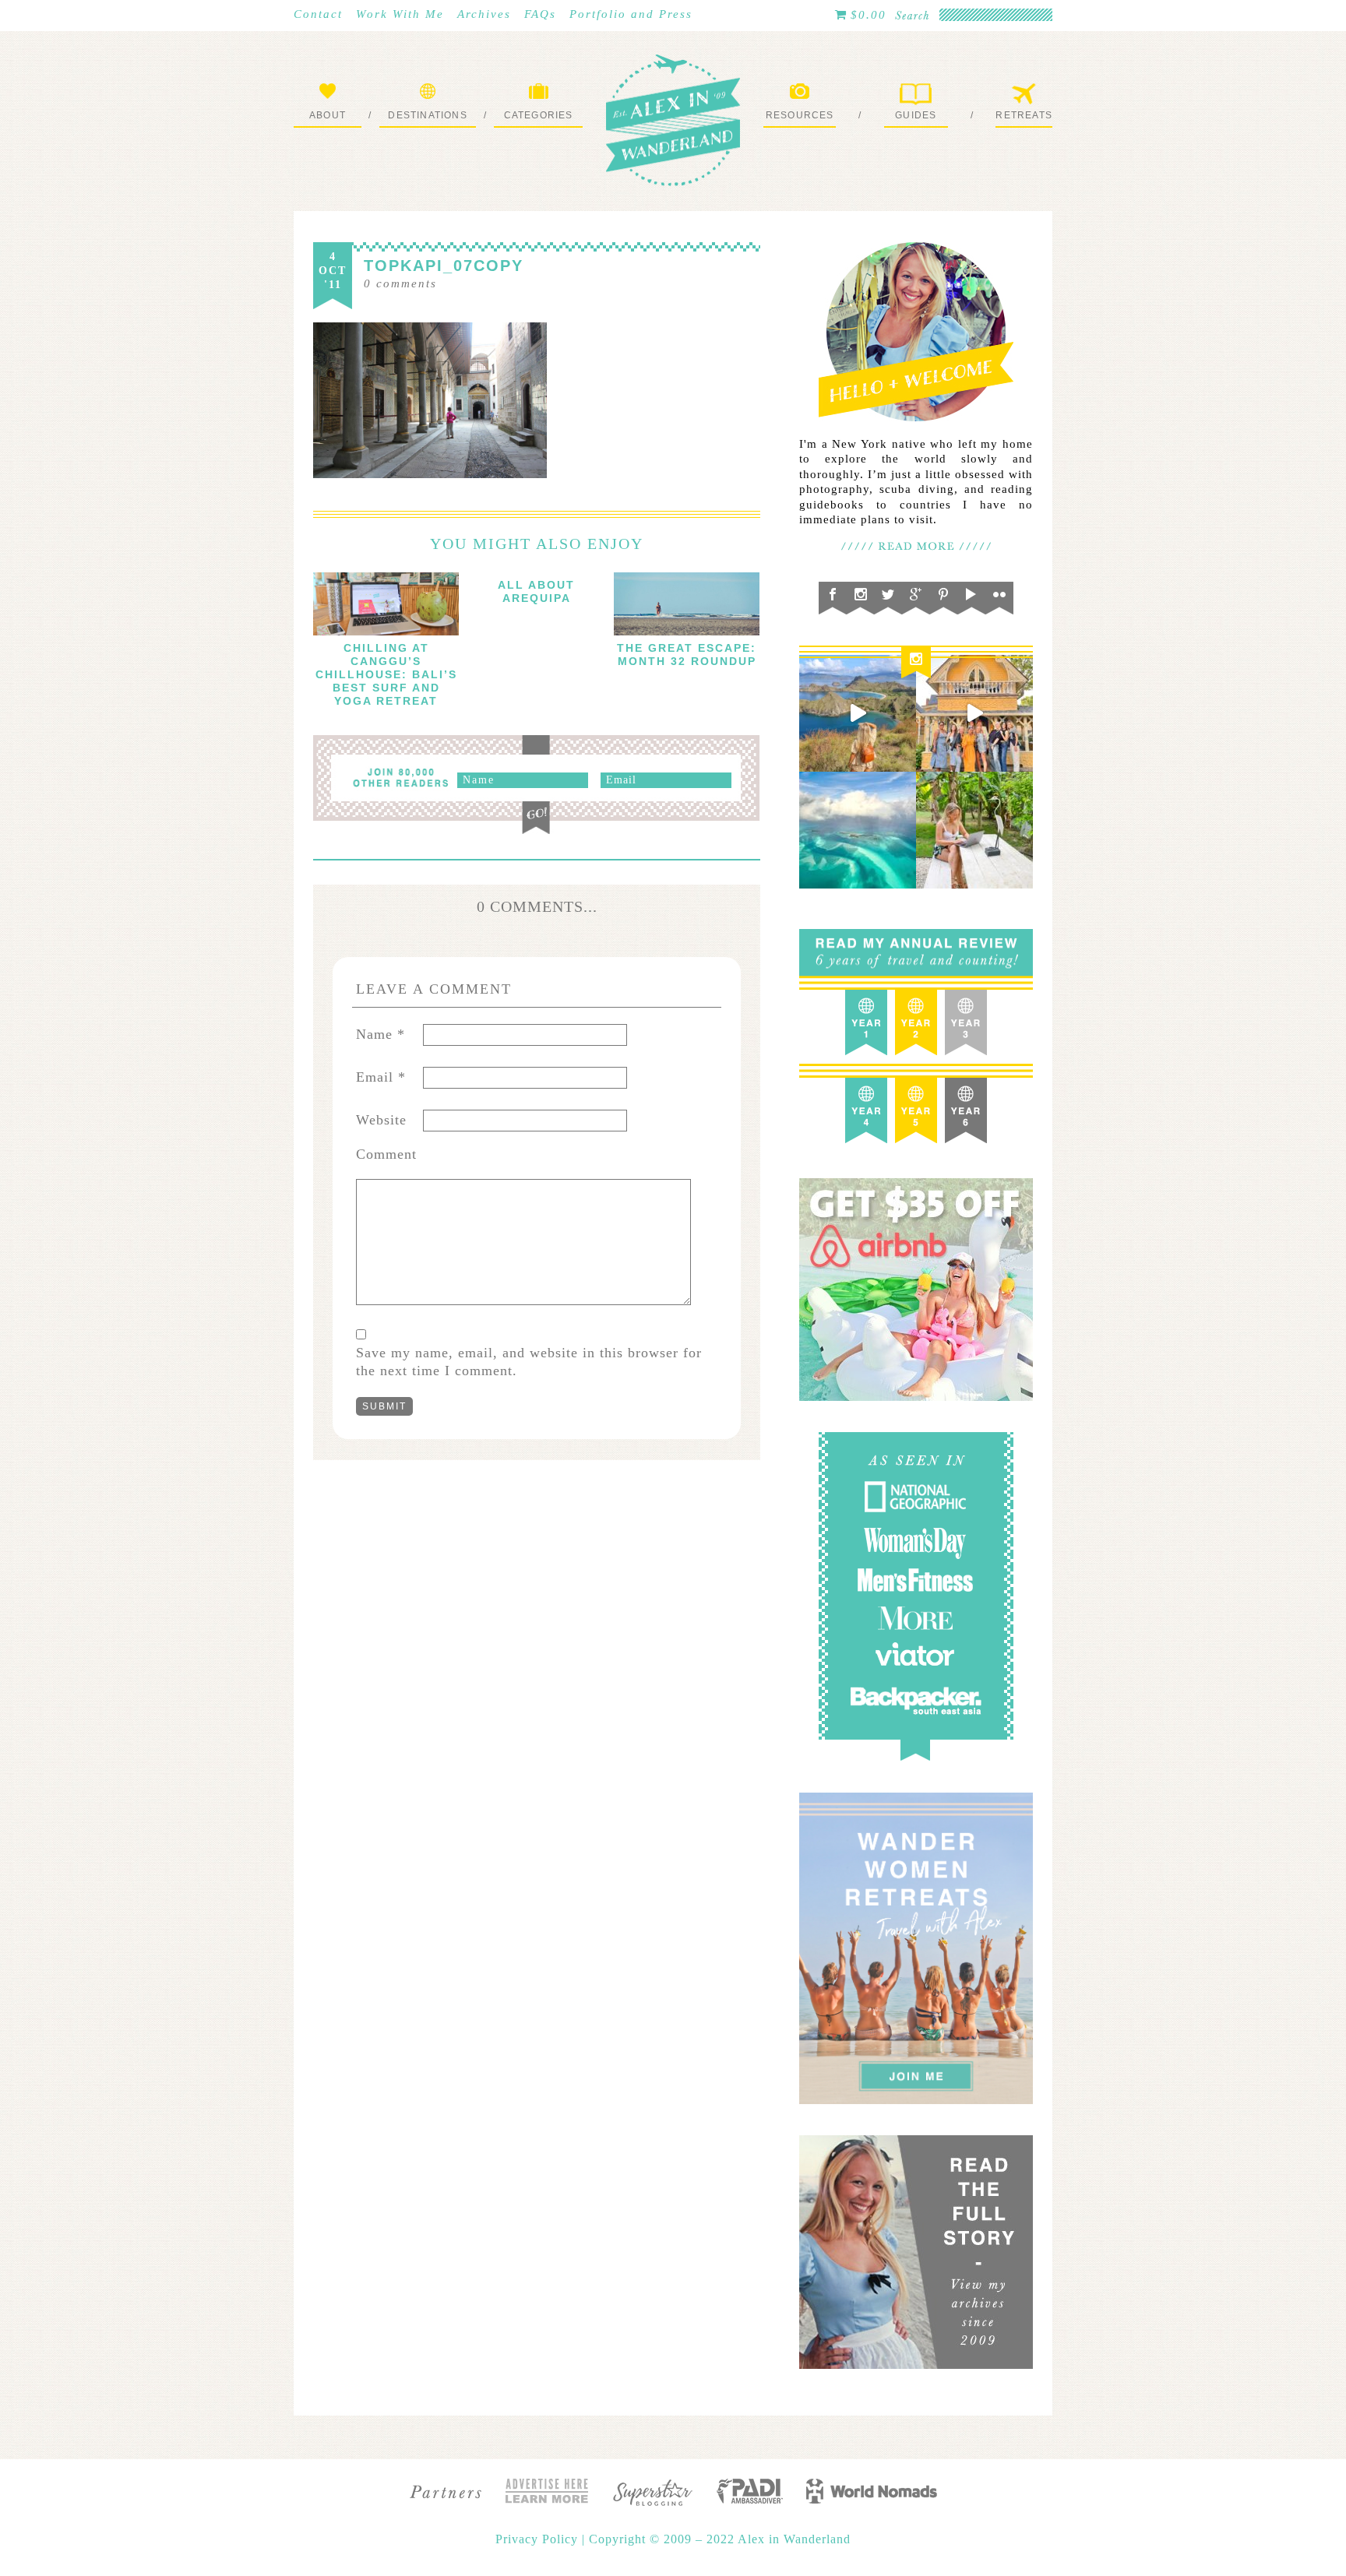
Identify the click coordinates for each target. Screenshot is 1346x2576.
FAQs (540, 14)
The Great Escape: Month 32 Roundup (687, 655)
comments (400, 283)
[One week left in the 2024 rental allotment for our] (974, 713)
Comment (386, 1154)
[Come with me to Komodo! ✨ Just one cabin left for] (858, 713)
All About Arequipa (536, 591)
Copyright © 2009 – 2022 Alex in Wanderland (720, 2539)
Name (381, 1034)
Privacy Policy (539, 2539)
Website (381, 1120)
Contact (318, 14)
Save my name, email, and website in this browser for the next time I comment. (529, 1362)
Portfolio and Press (631, 14)
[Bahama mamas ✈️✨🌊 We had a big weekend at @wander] (858, 830)
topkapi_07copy (444, 266)
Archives (484, 14)
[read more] (386, 604)
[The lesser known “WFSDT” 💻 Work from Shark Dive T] (974, 830)
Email (381, 1077)
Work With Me (400, 14)
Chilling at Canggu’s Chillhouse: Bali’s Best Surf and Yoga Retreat (386, 674)
